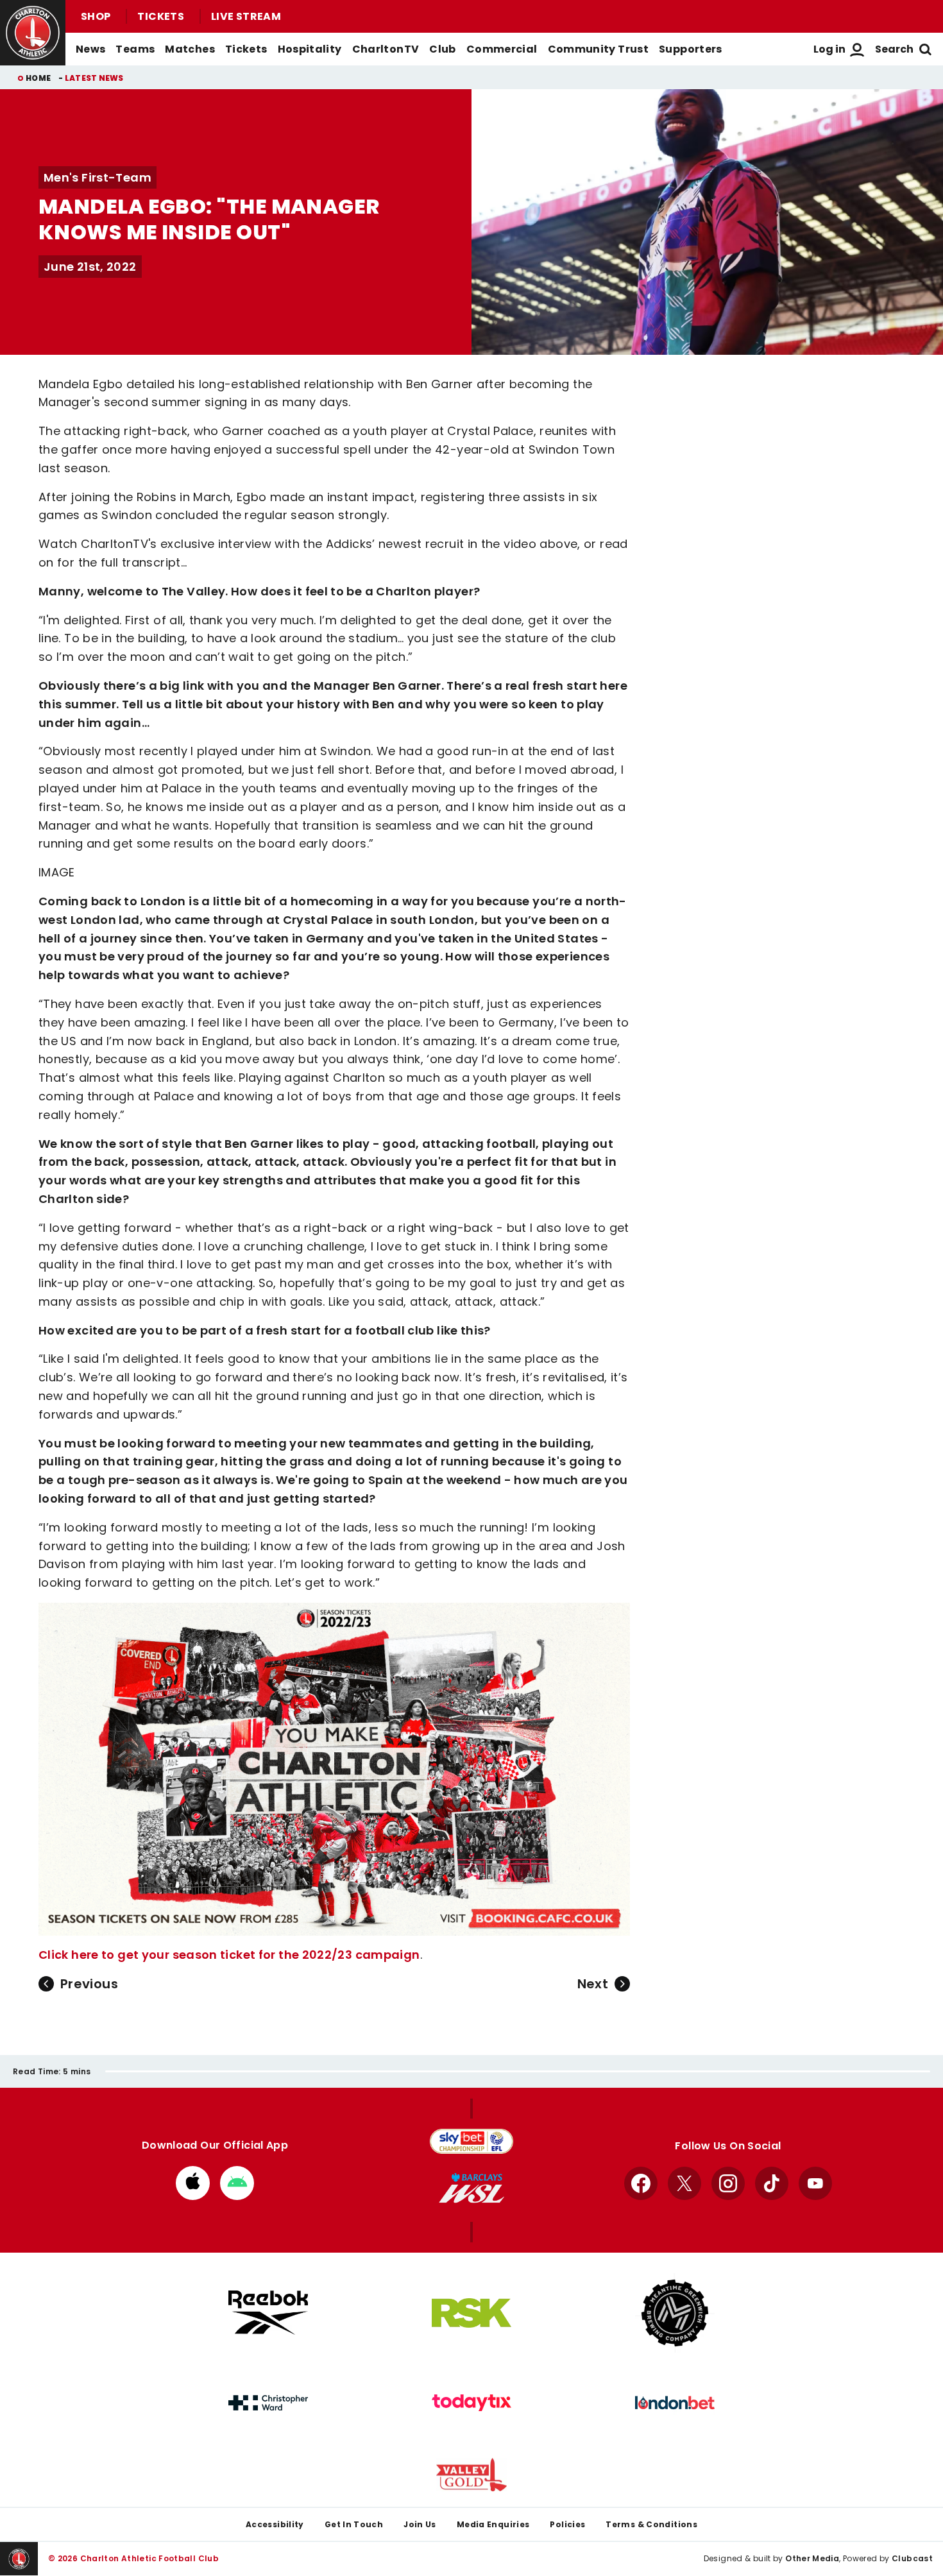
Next (593, 1984)
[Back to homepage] (33, 33)
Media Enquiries (493, 2524)
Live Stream (246, 16)
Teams (135, 49)
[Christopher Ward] (268, 2403)
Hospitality (310, 49)
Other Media (812, 2558)
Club (442, 49)
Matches (190, 49)
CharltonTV (386, 49)
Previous (89, 1984)
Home (38, 78)
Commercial (502, 49)
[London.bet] (675, 2403)
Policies (567, 2524)
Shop (96, 16)
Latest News (94, 78)
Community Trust (599, 49)
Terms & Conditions (651, 2524)
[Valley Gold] (471, 2475)
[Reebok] (268, 2313)
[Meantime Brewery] (675, 2313)
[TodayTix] (471, 2403)
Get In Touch (354, 2524)
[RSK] (471, 2313)
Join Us (420, 2524)
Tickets (161, 16)
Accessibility (275, 2524)
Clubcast (912, 2558)
